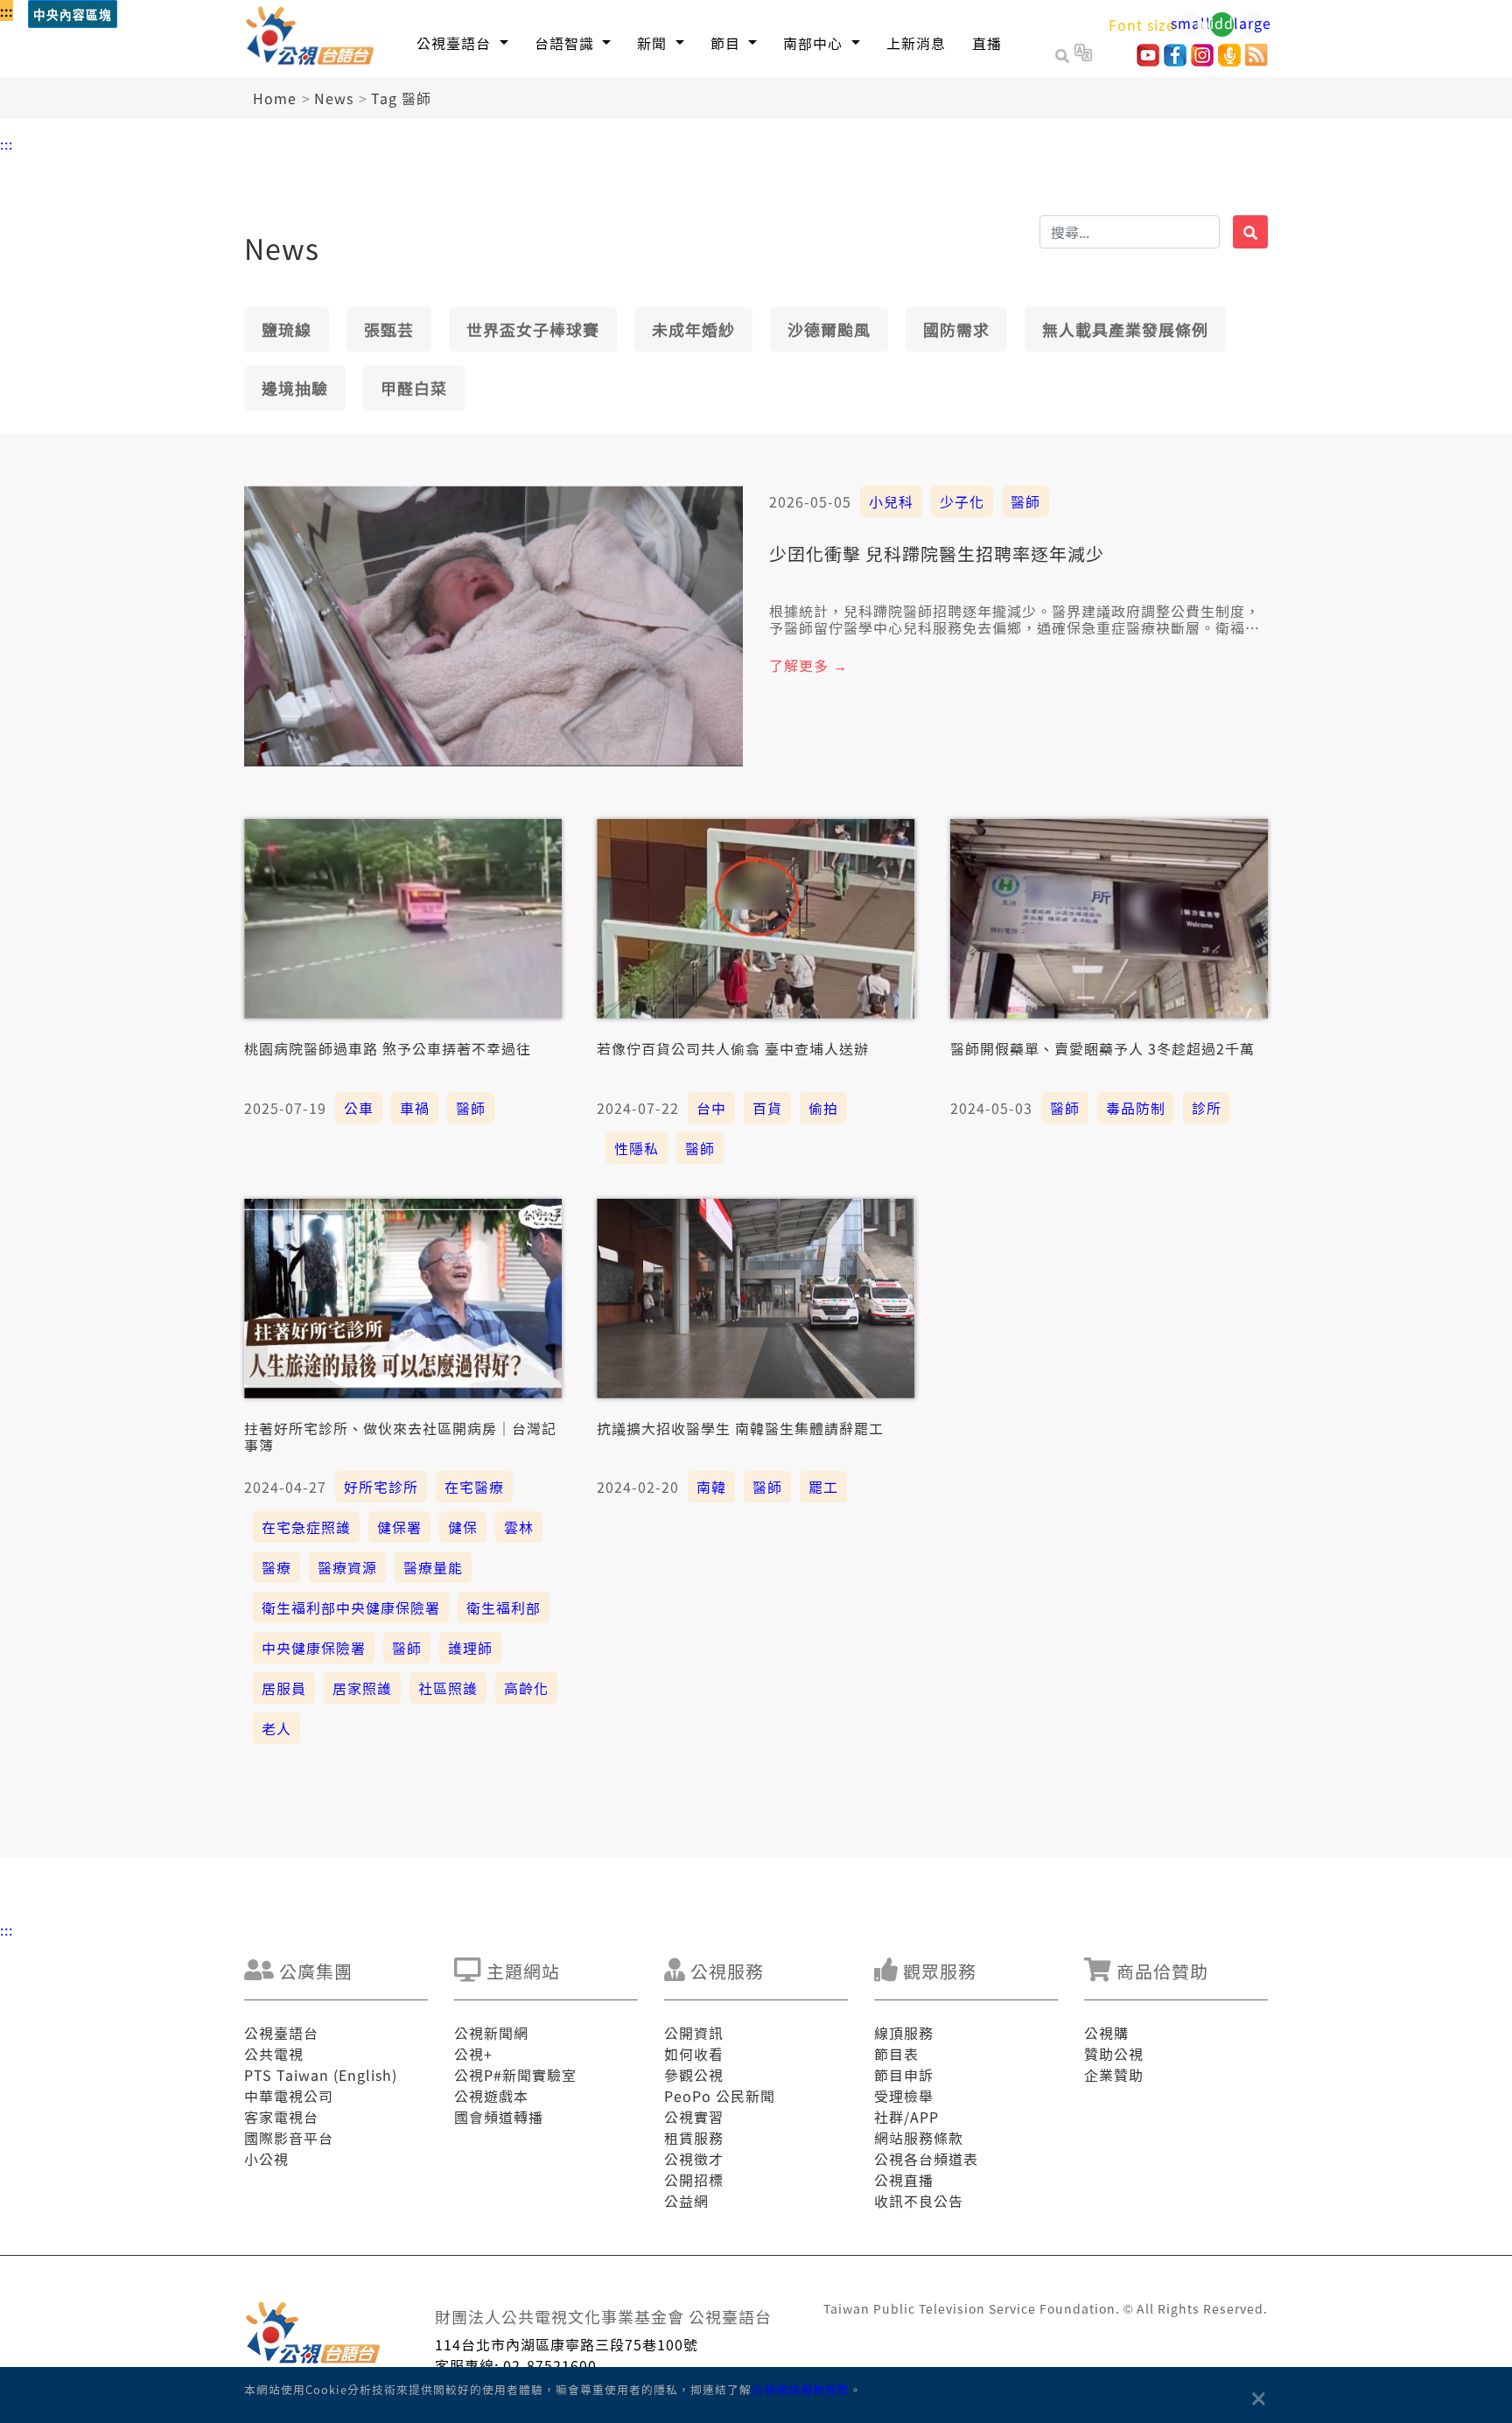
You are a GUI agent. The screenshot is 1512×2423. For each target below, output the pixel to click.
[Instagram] (1202, 60)
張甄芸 (389, 329)
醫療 (276, 1567)
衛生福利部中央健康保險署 (351, 1607)
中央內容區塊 (73, 15)
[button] (462, 42)
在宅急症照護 (306, 1527)
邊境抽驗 (295, 388)
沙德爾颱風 (829, 329)
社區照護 (448, 1688)
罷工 (823, 1487)
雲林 (519, 1527)
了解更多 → (808, 665)
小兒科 (891, 501)
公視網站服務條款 (801, 2389)
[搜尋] (1250, 232)
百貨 (767, 1108)
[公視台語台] (311, 39)
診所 (1207, 1108)
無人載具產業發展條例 (1125, 329)
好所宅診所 (381, 1487)
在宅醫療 (474, 1487)
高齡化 (526, 1688)
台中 (711, 1108)
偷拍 (823, 1108)
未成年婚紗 (693, 329)
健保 (463, 1527)
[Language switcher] (1083, 55)
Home (275, 98)
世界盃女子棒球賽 (533, 329)
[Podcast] (1229, 60)
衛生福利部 (504, 1607)
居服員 (284, 1688)
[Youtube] (1148, 60)
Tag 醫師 (401, 98)
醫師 (1025, 501)
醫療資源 (347, 1567)
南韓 (711, 1487)
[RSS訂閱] (1256, 60)
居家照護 (362, 1688)
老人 (276, 1728)
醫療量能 (433, 1567)
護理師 (470, 1648)
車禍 (415, 1108)
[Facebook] (1175, 60)
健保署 (399, 1527)
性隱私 (637, 1148)
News (334, 98)
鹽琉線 (287, 329)
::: (7, 11)
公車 (359, 1108)
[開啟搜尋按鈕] (1065, 55)
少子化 (962, 501)
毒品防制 (1136, 1108)
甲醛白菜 (414, 388)
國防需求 (956, 329)
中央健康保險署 (314, 1648)
